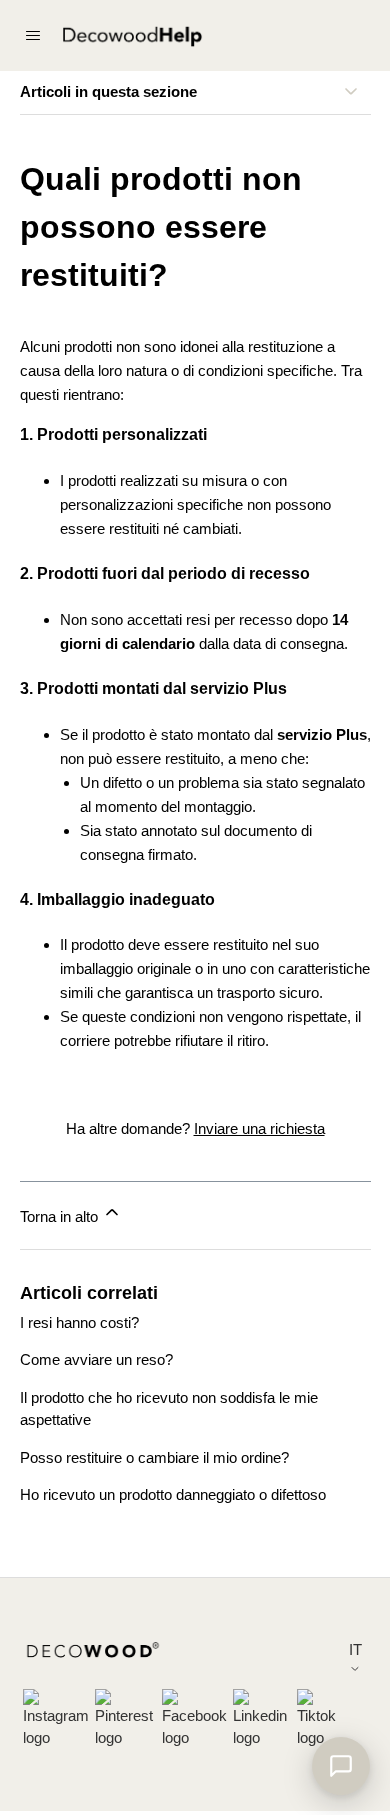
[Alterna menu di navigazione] (33, 36)
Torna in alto (61, 1216)
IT (355, 1649)
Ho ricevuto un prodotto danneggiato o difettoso (173, 1494)
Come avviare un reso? (96, 1359)
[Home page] (132, 37)
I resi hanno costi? (79, 1322)
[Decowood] (93, 1654)
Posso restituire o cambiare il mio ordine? (154, 1457)
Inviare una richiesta (259, 1128)
